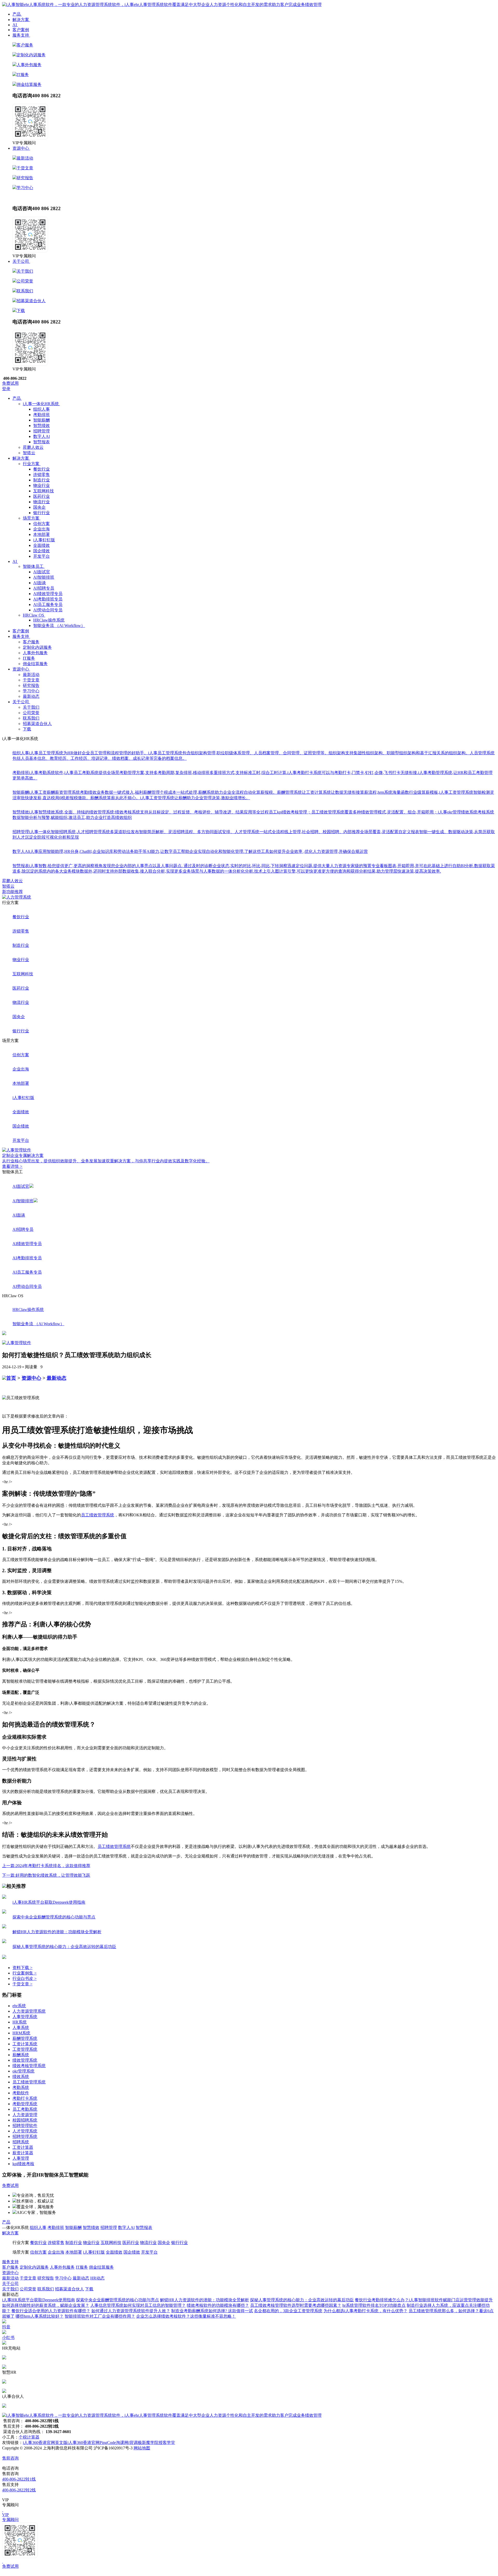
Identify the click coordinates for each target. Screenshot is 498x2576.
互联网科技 (44, 491)
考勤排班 (41, 415)
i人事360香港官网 (84, 2443)
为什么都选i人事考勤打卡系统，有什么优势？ (365, 2311)
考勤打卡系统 (25, 2098)
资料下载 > (22, 1968)
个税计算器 (29, 2437)
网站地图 (142, 2448)
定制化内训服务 (31, 55)
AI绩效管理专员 (48, 594)
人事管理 (21, 2158)
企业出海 (41, 529)
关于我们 (25, 271)
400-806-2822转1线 (19, 2479)
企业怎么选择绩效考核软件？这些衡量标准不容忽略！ (186, 2316)
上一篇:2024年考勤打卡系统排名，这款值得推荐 (46, 1866)
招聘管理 (41, 431)
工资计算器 (23, 2147)
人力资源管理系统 (29, 2011)
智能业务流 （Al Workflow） (59, 626)
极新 (142, 2443)
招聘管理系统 (25, 2136)
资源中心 (31, 1378)
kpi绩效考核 (23, 2164)
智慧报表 (41, 442)
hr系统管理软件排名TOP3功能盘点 (374, 2305)
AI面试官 (42, 572)
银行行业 (41, 513)
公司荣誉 (25, 281)
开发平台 (41, 556)
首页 (11, 1378)
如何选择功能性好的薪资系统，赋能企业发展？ (46, 2305)
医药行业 (41, 496)
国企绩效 (41, 551)
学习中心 (25, 188)
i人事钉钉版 (44, 540)
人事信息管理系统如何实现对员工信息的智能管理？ (138, 2305)
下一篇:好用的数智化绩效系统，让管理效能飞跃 (46, 1875)
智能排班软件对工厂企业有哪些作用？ (100, 2316)
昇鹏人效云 (12, 881)
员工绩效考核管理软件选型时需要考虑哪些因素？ (296, 2305)
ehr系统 (19, 2006)
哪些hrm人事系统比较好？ (40, 2316)
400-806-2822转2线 (19, 2490)
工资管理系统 (25, 2049)
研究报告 (25, 178)
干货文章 (25, 168)
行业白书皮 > (25, 1978)
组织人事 (41, 409)
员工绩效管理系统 (98, 1515)
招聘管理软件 (25, 2126)
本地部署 (41, 534)
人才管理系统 (25, 2131)
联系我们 (25, 291)
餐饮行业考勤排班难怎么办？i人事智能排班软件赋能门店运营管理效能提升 (424, 2300)
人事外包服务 (29, 65)
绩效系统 (21, 2077)
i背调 (133, 2443)
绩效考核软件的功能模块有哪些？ (218, 2305)
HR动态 (37, 197)
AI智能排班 (44, 577)
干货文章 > (22, 1984)
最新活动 (25, 158)
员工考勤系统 (25, 2109)
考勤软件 (21, 2093)
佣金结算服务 (29, 84)
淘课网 (122, 2443)
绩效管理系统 (25, 2060)
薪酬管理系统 (25, 2038)
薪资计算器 (23, 2153)
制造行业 (41, 480)
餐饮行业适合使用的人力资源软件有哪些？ (51, 2311)
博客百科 (114, 2278)
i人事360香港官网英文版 (45, 2443)
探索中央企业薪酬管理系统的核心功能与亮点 (117, 2300)
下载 (21, 311)
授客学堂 (167, 2443)
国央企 (39, 507)
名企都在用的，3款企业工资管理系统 (288, 2311)
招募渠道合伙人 (31, 301)
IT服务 (23, 75)
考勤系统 (21, 2087)
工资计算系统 (25, 2044)
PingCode (108, 2443)
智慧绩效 (41, 426)
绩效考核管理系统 (29, 2066)
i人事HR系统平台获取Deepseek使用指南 (39, 2300)
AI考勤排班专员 (48, 599)
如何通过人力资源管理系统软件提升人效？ (131, 2311)
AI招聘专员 (44, 588)
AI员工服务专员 (48, 605)
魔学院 (152, 2443)
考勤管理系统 (25, 2104)
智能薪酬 (41, 420)
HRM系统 (21, 2033)
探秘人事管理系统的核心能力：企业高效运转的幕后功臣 (302, 2300)
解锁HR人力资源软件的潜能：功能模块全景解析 (205, 2300)
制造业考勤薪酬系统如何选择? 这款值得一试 (212, 2311)
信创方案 (41, 524)
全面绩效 (41, 545)
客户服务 (25, 45)
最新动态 (21, 197)
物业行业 (41, 485)
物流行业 (41, 502)
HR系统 (20, 2022)
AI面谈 (40, 583)
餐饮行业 (41, 469)
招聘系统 (21, 2142)
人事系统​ (21, 2028)
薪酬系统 (21, 2055)
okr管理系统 (23, 2071)
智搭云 (8, 886)
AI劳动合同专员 (48, 610)
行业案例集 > (25, 1973)
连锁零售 (41, 475)
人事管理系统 (25, 2017)
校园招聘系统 (25, 2120)
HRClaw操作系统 (49, 620)
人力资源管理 (25, 2115)
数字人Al (41, 436)
